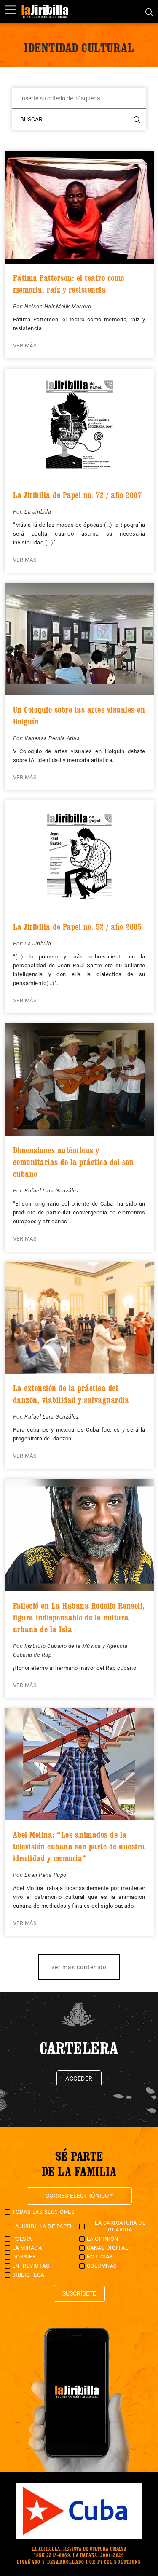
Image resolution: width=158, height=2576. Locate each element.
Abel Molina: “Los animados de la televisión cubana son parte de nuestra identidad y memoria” (79, 1847)
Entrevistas (31, 2266)
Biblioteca (28, 2275)
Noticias (100, 2257)
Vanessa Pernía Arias (52, 738)
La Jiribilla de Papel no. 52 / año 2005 (78, 927)
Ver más (25, 346)
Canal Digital (108, 2248)
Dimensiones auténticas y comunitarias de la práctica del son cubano (74, 1162)
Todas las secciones (44, 2212)
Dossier (24, 2257)
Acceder (79, 2078)
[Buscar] (149, 11)
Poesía (22, 2239)
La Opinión (103, 2239)
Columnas (102, 2266)
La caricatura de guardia (120, 2226)
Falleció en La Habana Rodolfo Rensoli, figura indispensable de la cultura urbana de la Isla (79, 1618)
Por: (19, 306)
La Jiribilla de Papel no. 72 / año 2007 (78, 495)
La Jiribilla (38, 512)
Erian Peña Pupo (46, 1875)
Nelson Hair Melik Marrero (58, 306)
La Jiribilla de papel (43, 2226)
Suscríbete (79, 2293)
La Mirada (27, 2248)
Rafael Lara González (52, 1191)
